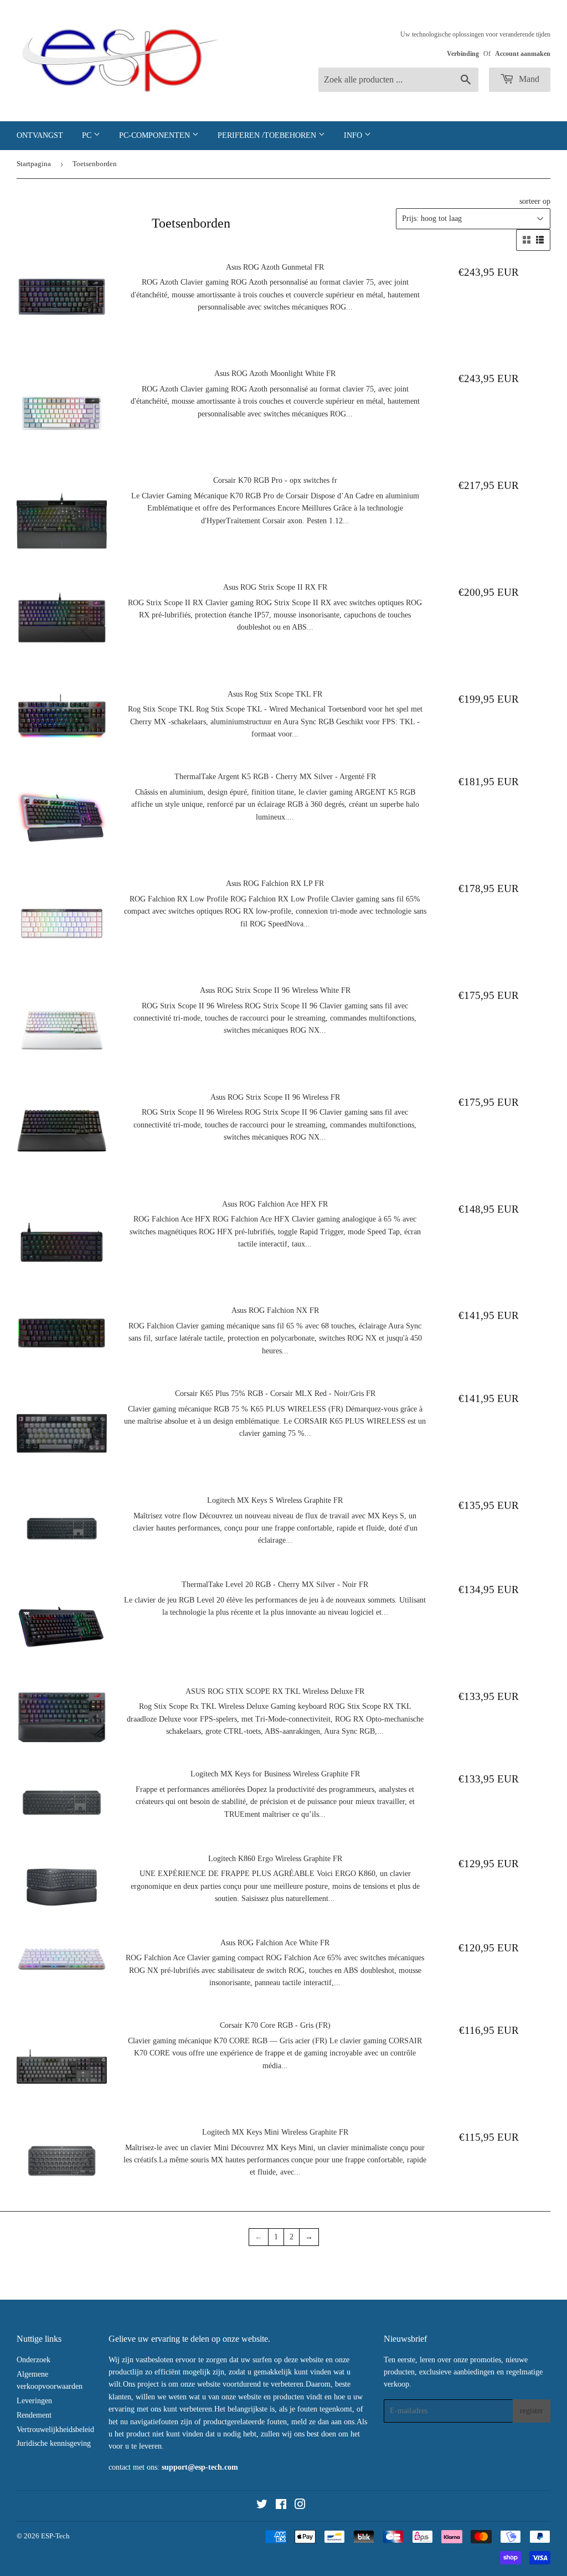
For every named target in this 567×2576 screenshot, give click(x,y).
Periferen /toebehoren (268, 135)
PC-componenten (156, 135)
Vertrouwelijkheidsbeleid (55, 2430)
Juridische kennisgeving (54, 2443)
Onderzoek (33, 2360)
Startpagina (34, 164)
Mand (528, 79)
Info (354, 135)
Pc (88, 135)
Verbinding (463, 54)
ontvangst (40, 135)
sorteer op (535, 201)
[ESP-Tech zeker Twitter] (262, 2506)
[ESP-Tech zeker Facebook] (281, 2506)
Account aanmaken (523, 54)
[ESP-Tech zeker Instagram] (300, 2506)
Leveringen (34, 2401)
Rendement (34, 2415)
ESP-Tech (55, 2536)
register (532, 2411)
